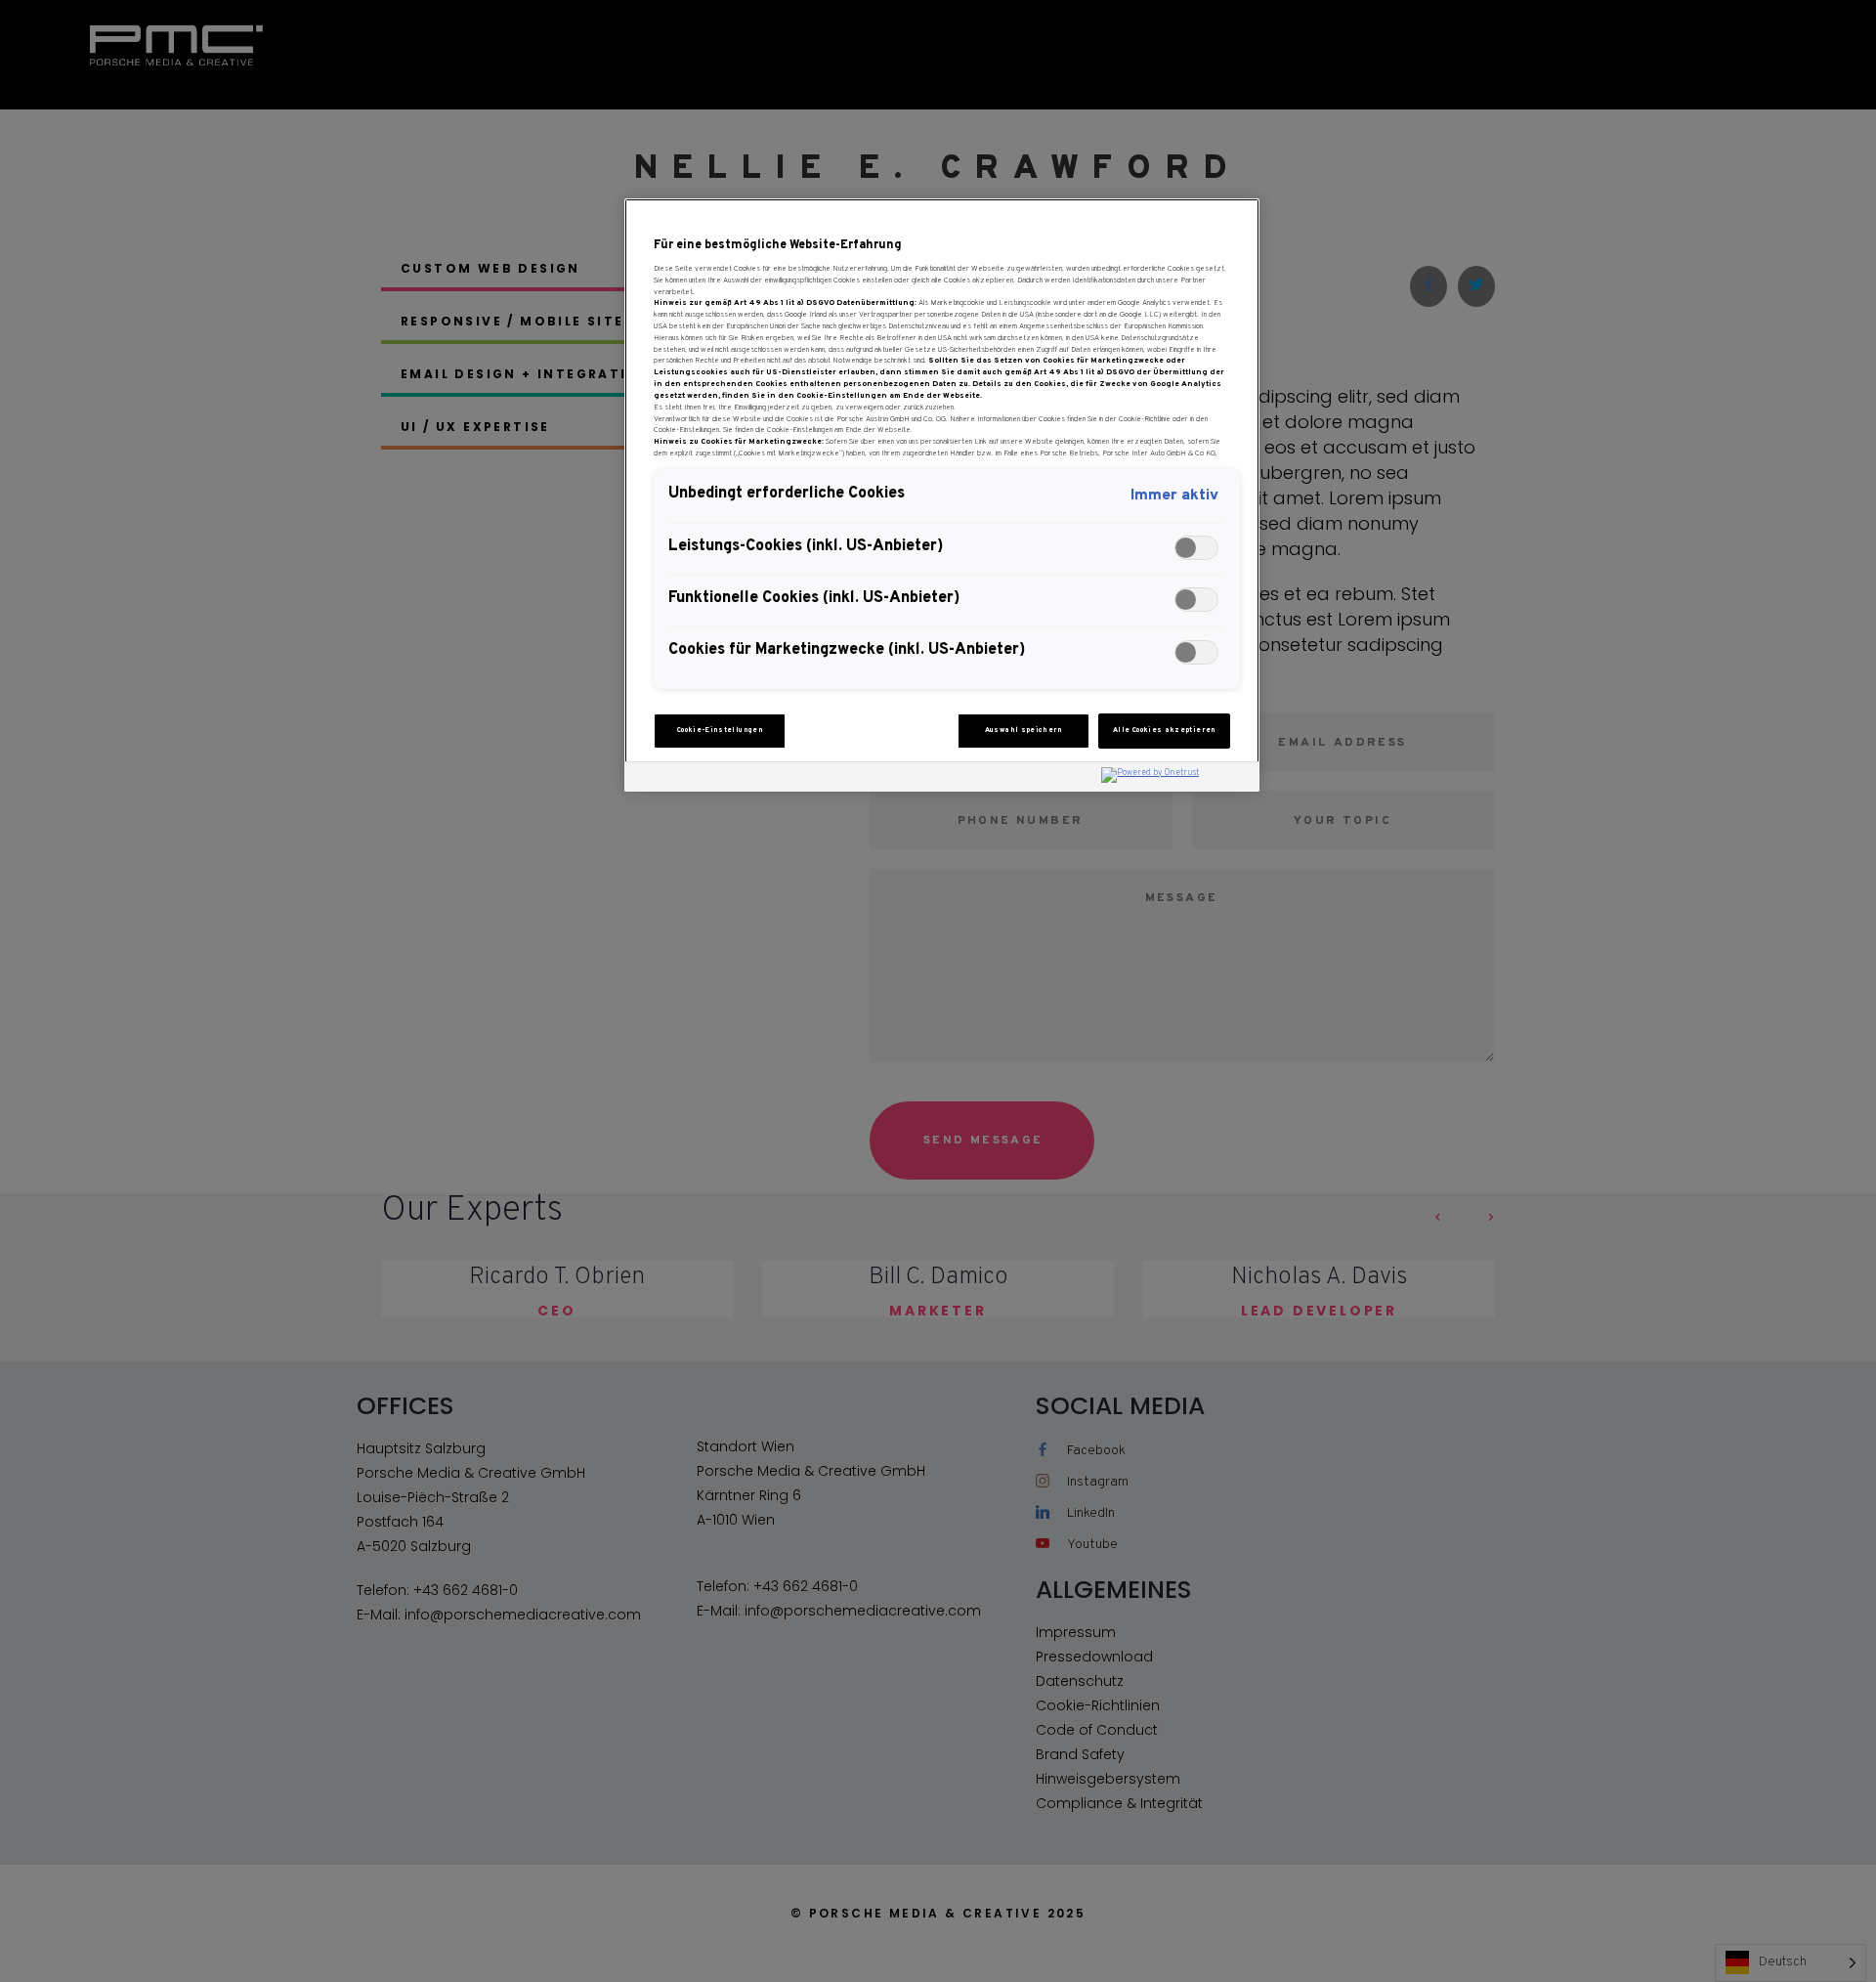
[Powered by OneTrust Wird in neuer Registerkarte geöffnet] (1175, 779)
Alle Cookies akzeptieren (1165, 731)
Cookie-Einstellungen (720, 731)
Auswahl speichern (1024, 731)
